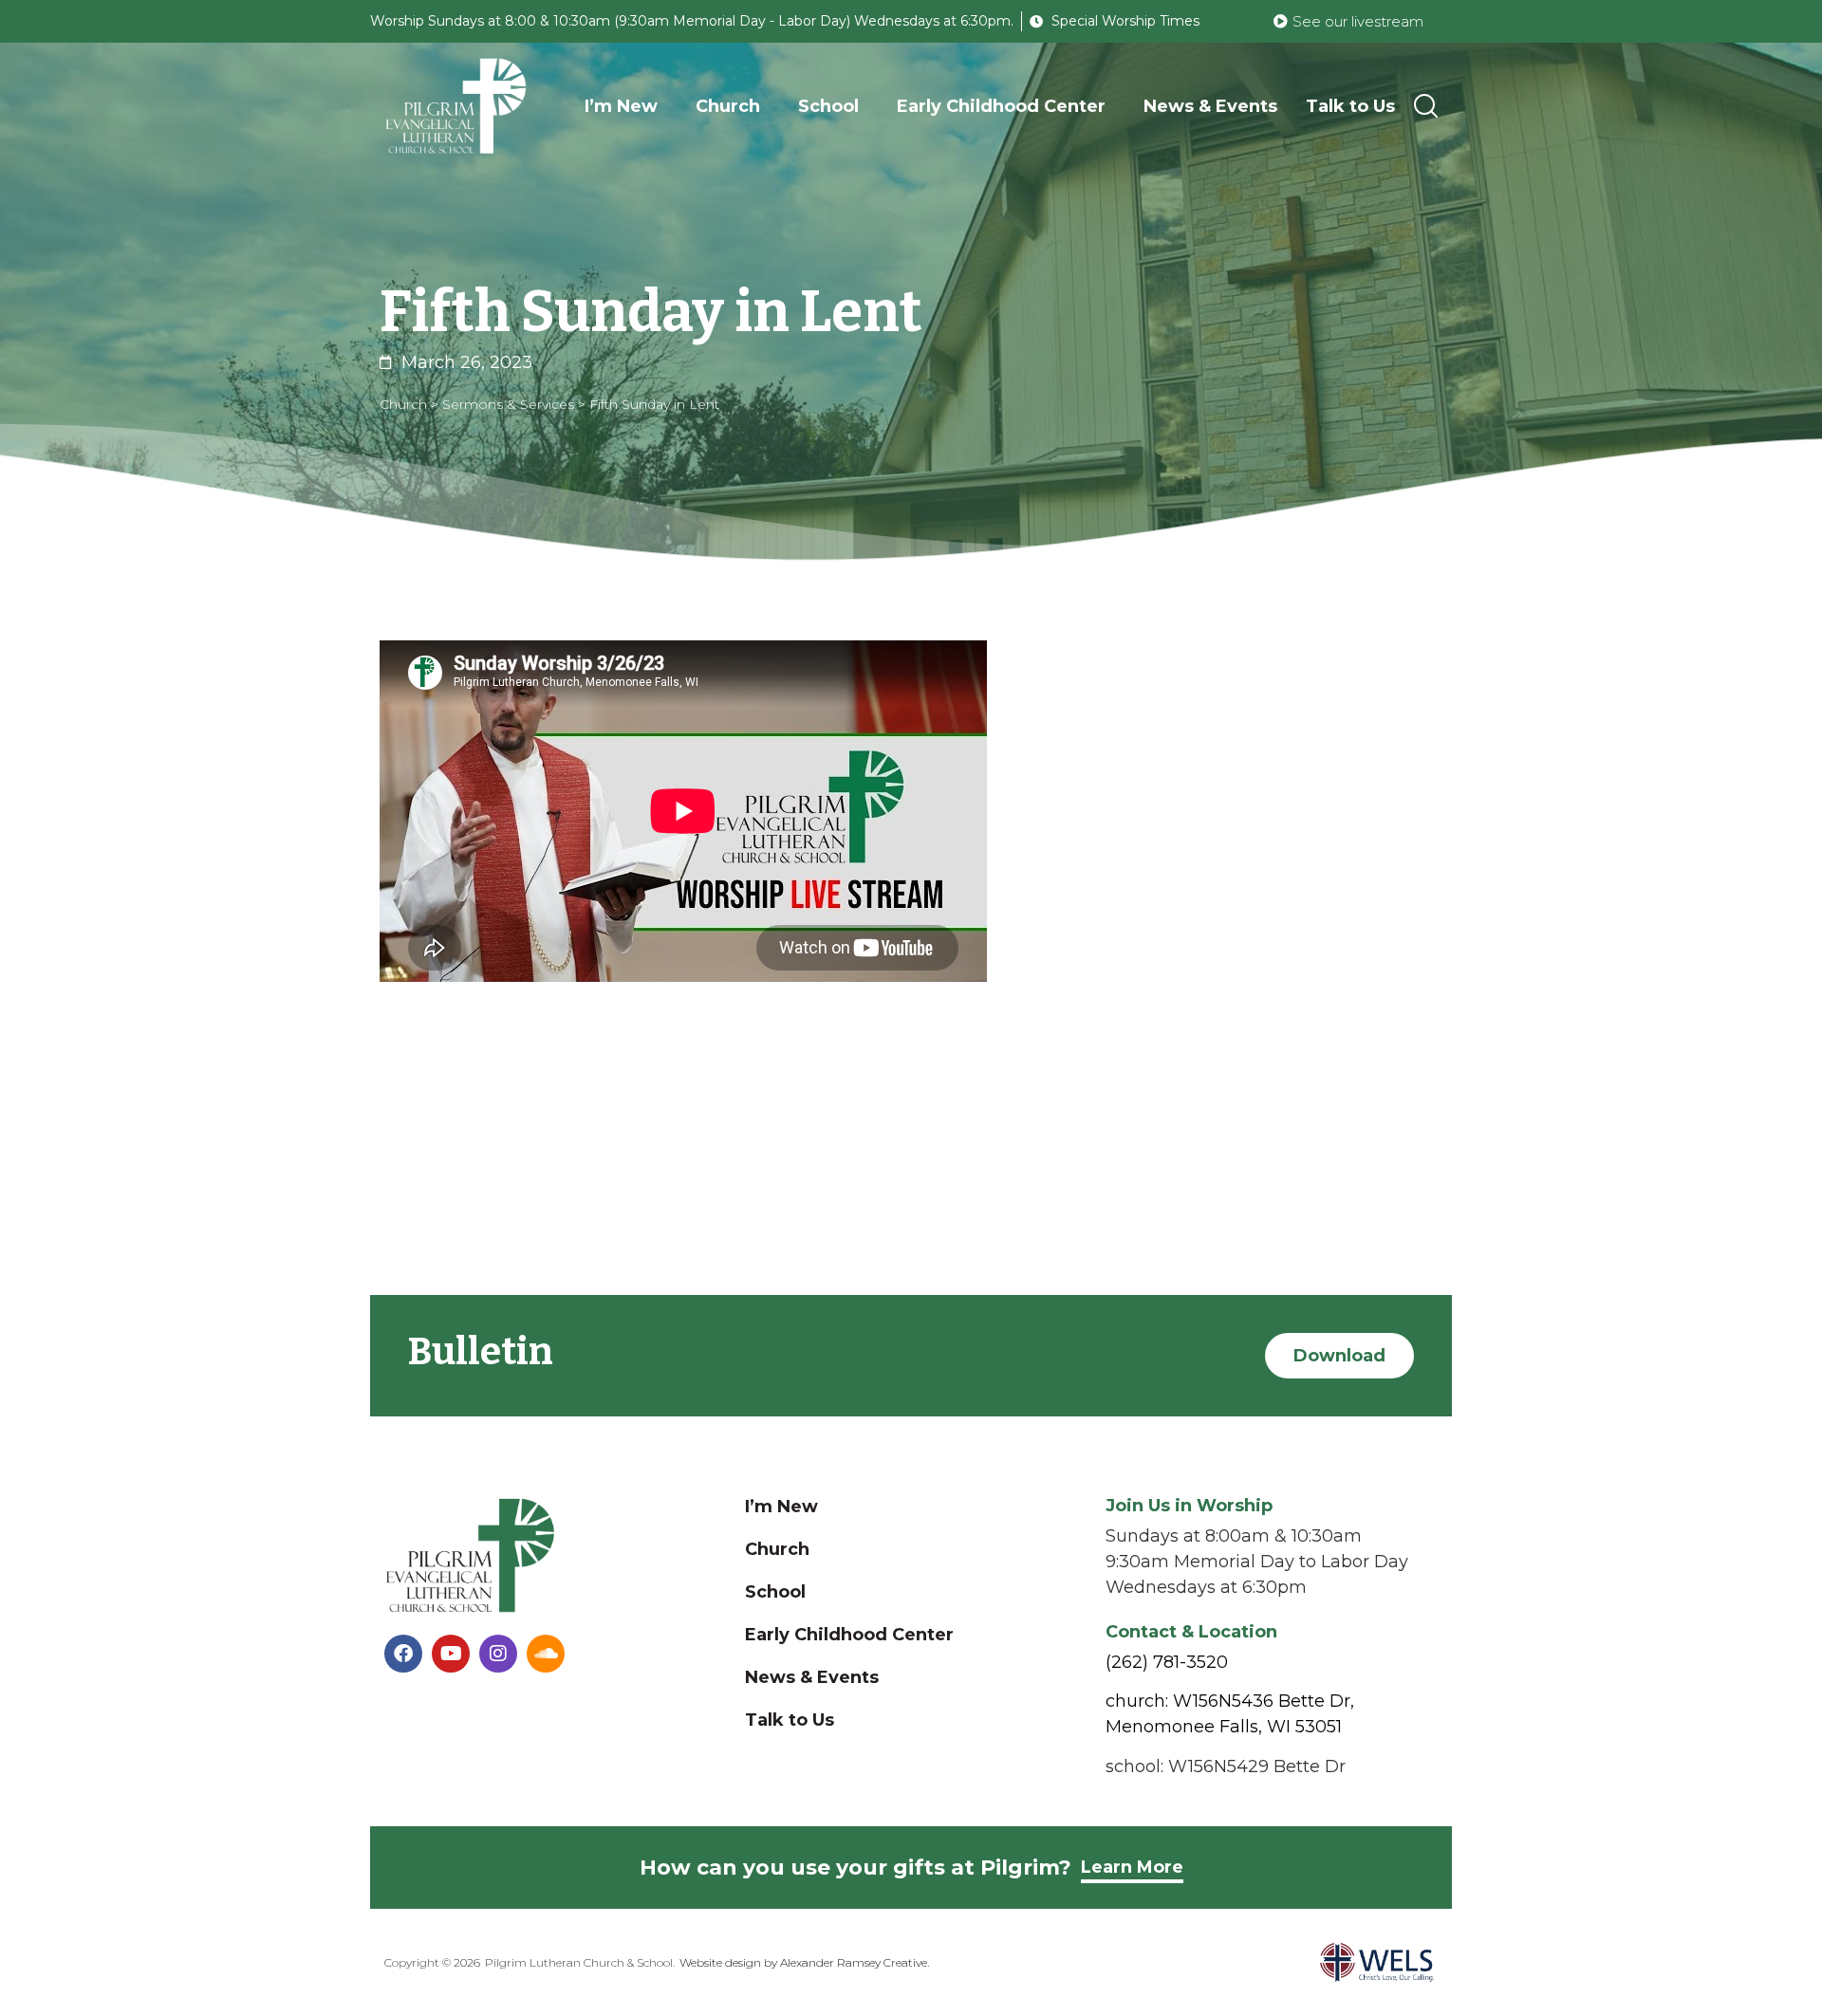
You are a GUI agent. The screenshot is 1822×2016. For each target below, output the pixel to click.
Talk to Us (1350, 106)
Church (728, 106)
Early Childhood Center (1001, 106)
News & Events (1210, 106)
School (828, 106)
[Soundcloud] (546, 1654)
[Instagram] (498, 1654)
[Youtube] (451, 1654)
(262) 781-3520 (1167, 1662)
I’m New (621, 106)
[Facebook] (403, 1654)
